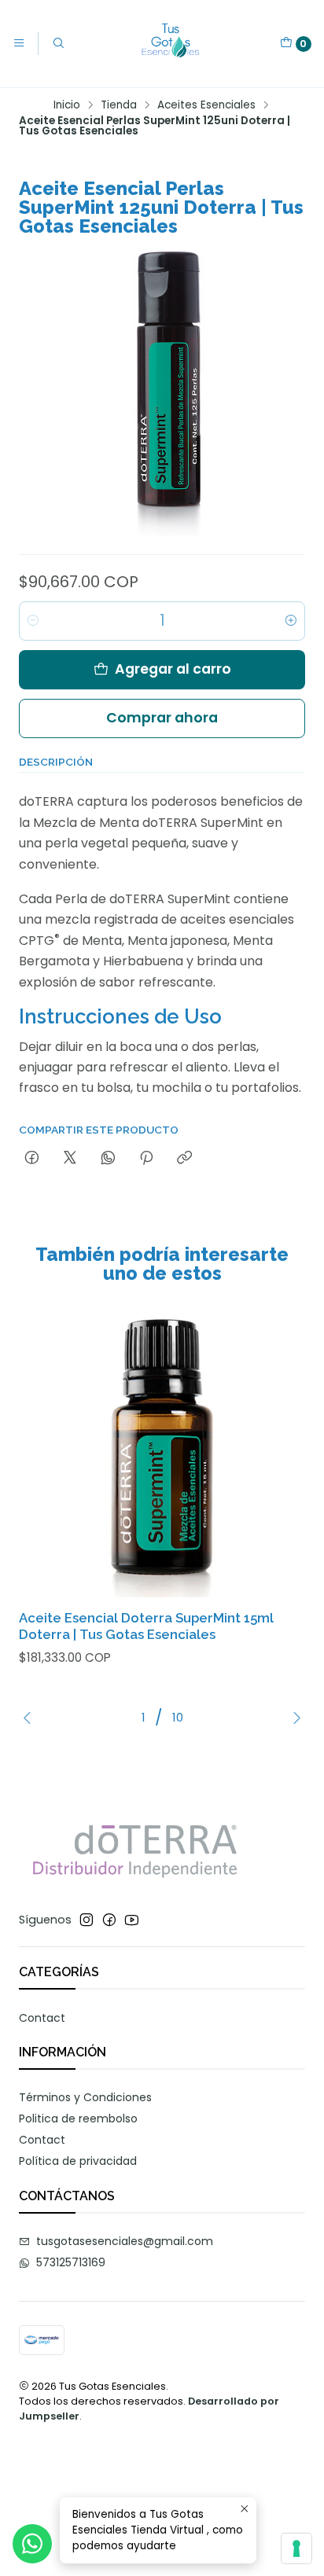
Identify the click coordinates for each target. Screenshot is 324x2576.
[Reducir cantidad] (33, 621)
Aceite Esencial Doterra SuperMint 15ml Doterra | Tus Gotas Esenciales (146, 1626)
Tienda (119, 105)
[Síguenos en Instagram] (87, 1920)
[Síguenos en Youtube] (132, 1920)
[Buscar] (57, 43)
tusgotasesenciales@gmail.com (125, 2241)
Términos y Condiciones (85, 2097)
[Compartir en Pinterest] (146, 1159)
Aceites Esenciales (206, 105)
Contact (42, 2018)
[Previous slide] (31, 1718)
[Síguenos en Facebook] (109, 1920)
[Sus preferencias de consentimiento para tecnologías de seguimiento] (296, 2548)
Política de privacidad (78, 2161)
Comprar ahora (162, 718)
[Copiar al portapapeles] (184, 1159)
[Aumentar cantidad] (291, 621)
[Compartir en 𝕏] (70, 1159)
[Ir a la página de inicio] (172, 44)
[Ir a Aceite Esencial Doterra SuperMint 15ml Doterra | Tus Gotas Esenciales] (162, 1454)
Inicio (67, 105)
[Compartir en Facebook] (32, 1159)
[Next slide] (293, 1718)
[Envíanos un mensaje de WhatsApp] (32, 2544)
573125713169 (71, 2262)
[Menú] (19, 43)
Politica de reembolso (78, 2118)
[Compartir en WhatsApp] (108, 1159)
